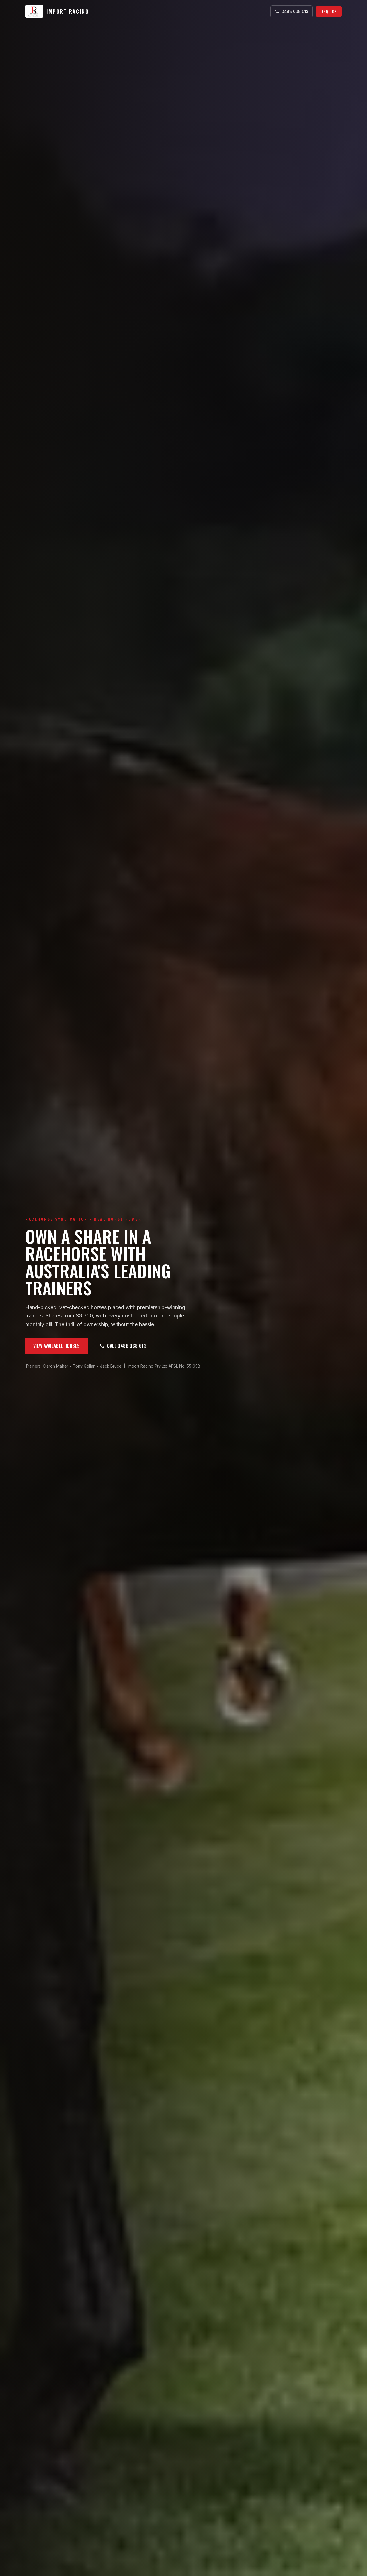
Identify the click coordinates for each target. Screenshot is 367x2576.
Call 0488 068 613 (127, 1346)
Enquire (329, 11)
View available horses (56, 1346)
